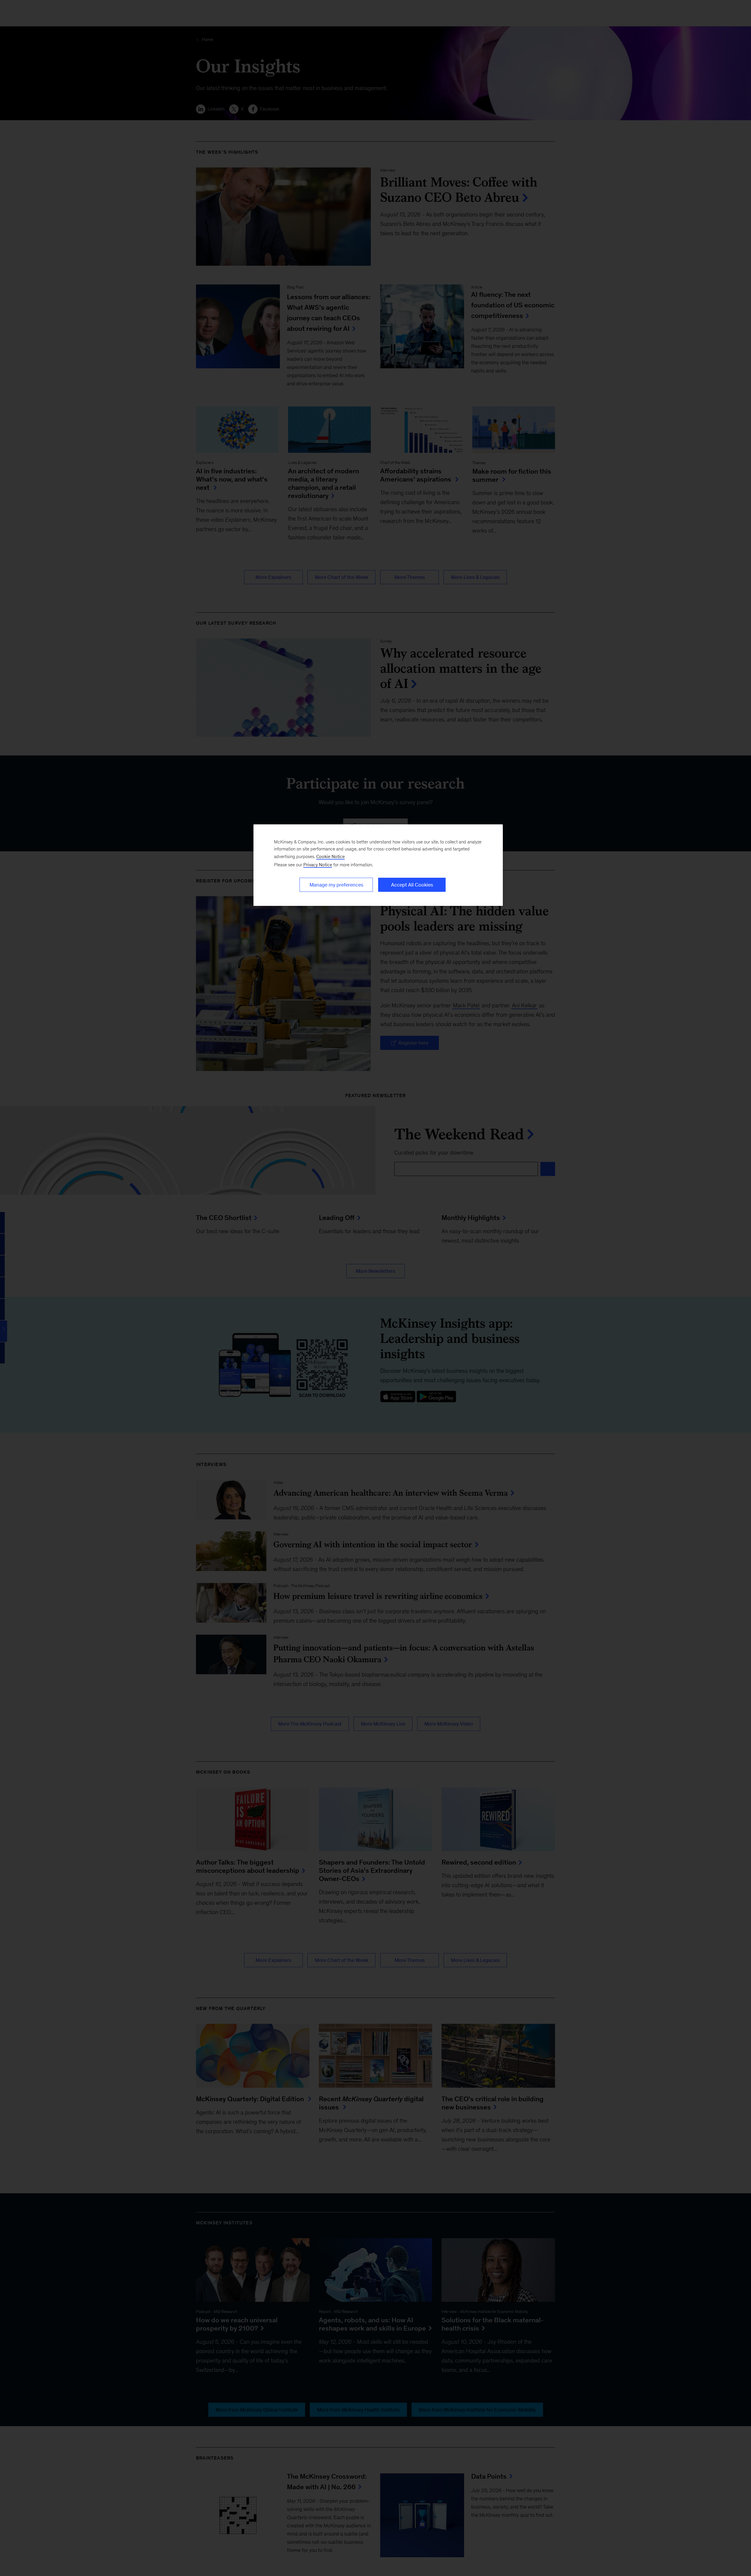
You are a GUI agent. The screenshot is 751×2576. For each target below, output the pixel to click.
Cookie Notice (330, 856)
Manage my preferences (336, 885)
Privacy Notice (318, 865)
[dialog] (378, 865)
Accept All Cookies (412, 885)
